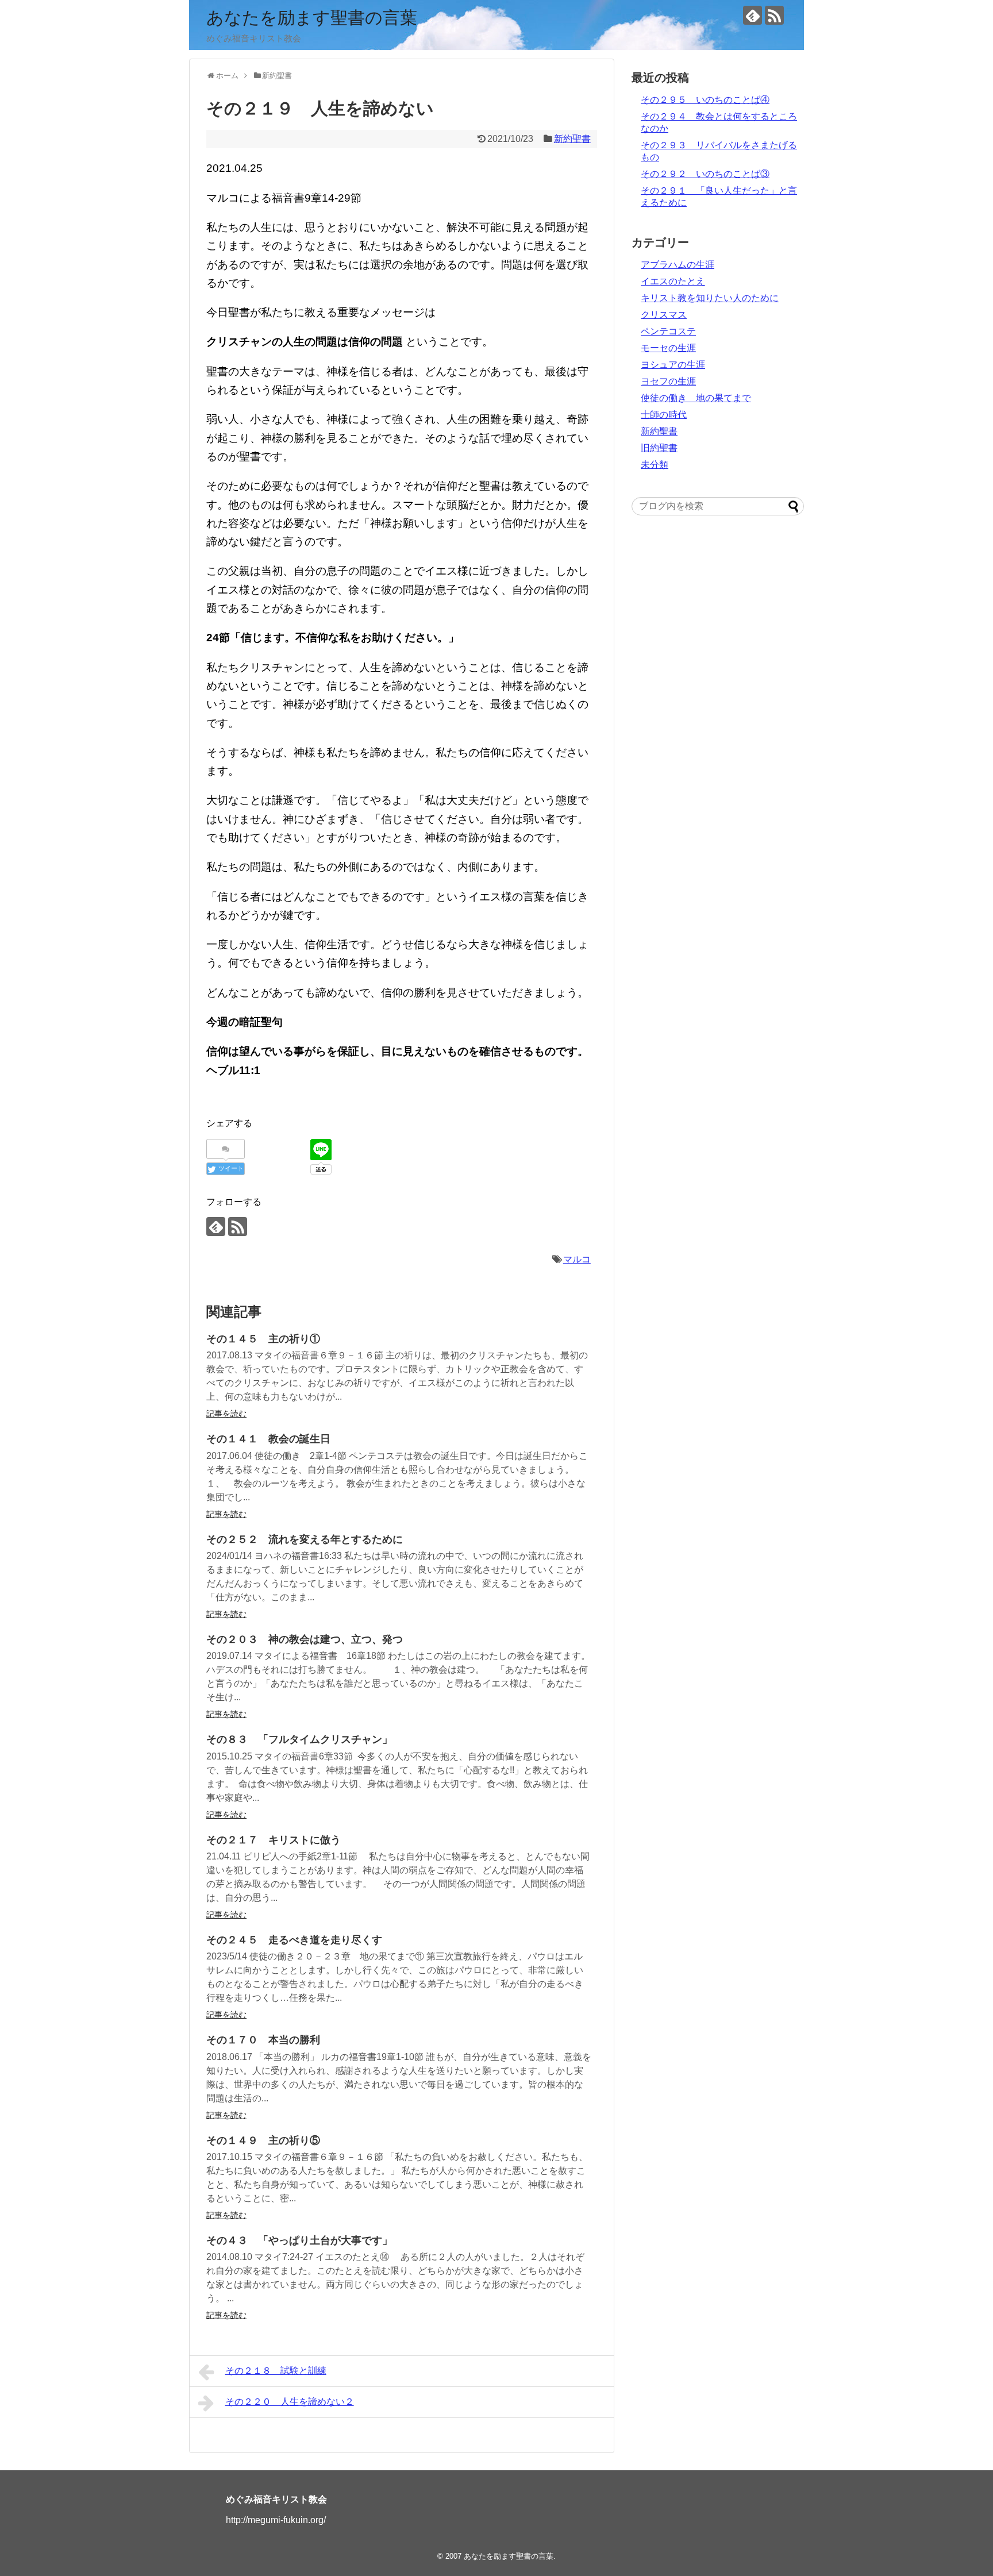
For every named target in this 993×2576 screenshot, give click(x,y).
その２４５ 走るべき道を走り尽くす (294, 1940)
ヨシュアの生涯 (673, 365)
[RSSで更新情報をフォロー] (774, 15)
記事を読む (226, 1414)
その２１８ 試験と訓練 (276, 2371)
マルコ (577, 1259)
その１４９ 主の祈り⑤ (263, 2140)
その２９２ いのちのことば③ (705, 174)
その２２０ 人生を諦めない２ (290, 2402)
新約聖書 (572, 139)
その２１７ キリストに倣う (274, 1840)
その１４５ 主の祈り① (263, 1339)
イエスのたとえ (673, 281)
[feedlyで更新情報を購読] (753, 15)
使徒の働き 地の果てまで (696, 398)
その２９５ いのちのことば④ (705, 100)
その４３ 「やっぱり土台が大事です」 (299, 2240)
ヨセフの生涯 (668, 381)
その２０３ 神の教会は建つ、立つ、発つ (305, 1639)
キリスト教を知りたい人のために (710, 298)
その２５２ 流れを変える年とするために (305, 1539)
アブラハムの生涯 (678, 265)
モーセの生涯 (668, 348)
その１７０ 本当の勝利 (263, 2040)
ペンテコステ (668, 331)
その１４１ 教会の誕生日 (268, 1439)
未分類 (655, 465)
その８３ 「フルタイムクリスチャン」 (299, 1739)
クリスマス (664, 315)
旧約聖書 (659, 448)
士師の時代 (664, 415)
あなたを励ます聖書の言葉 (312, 18)
